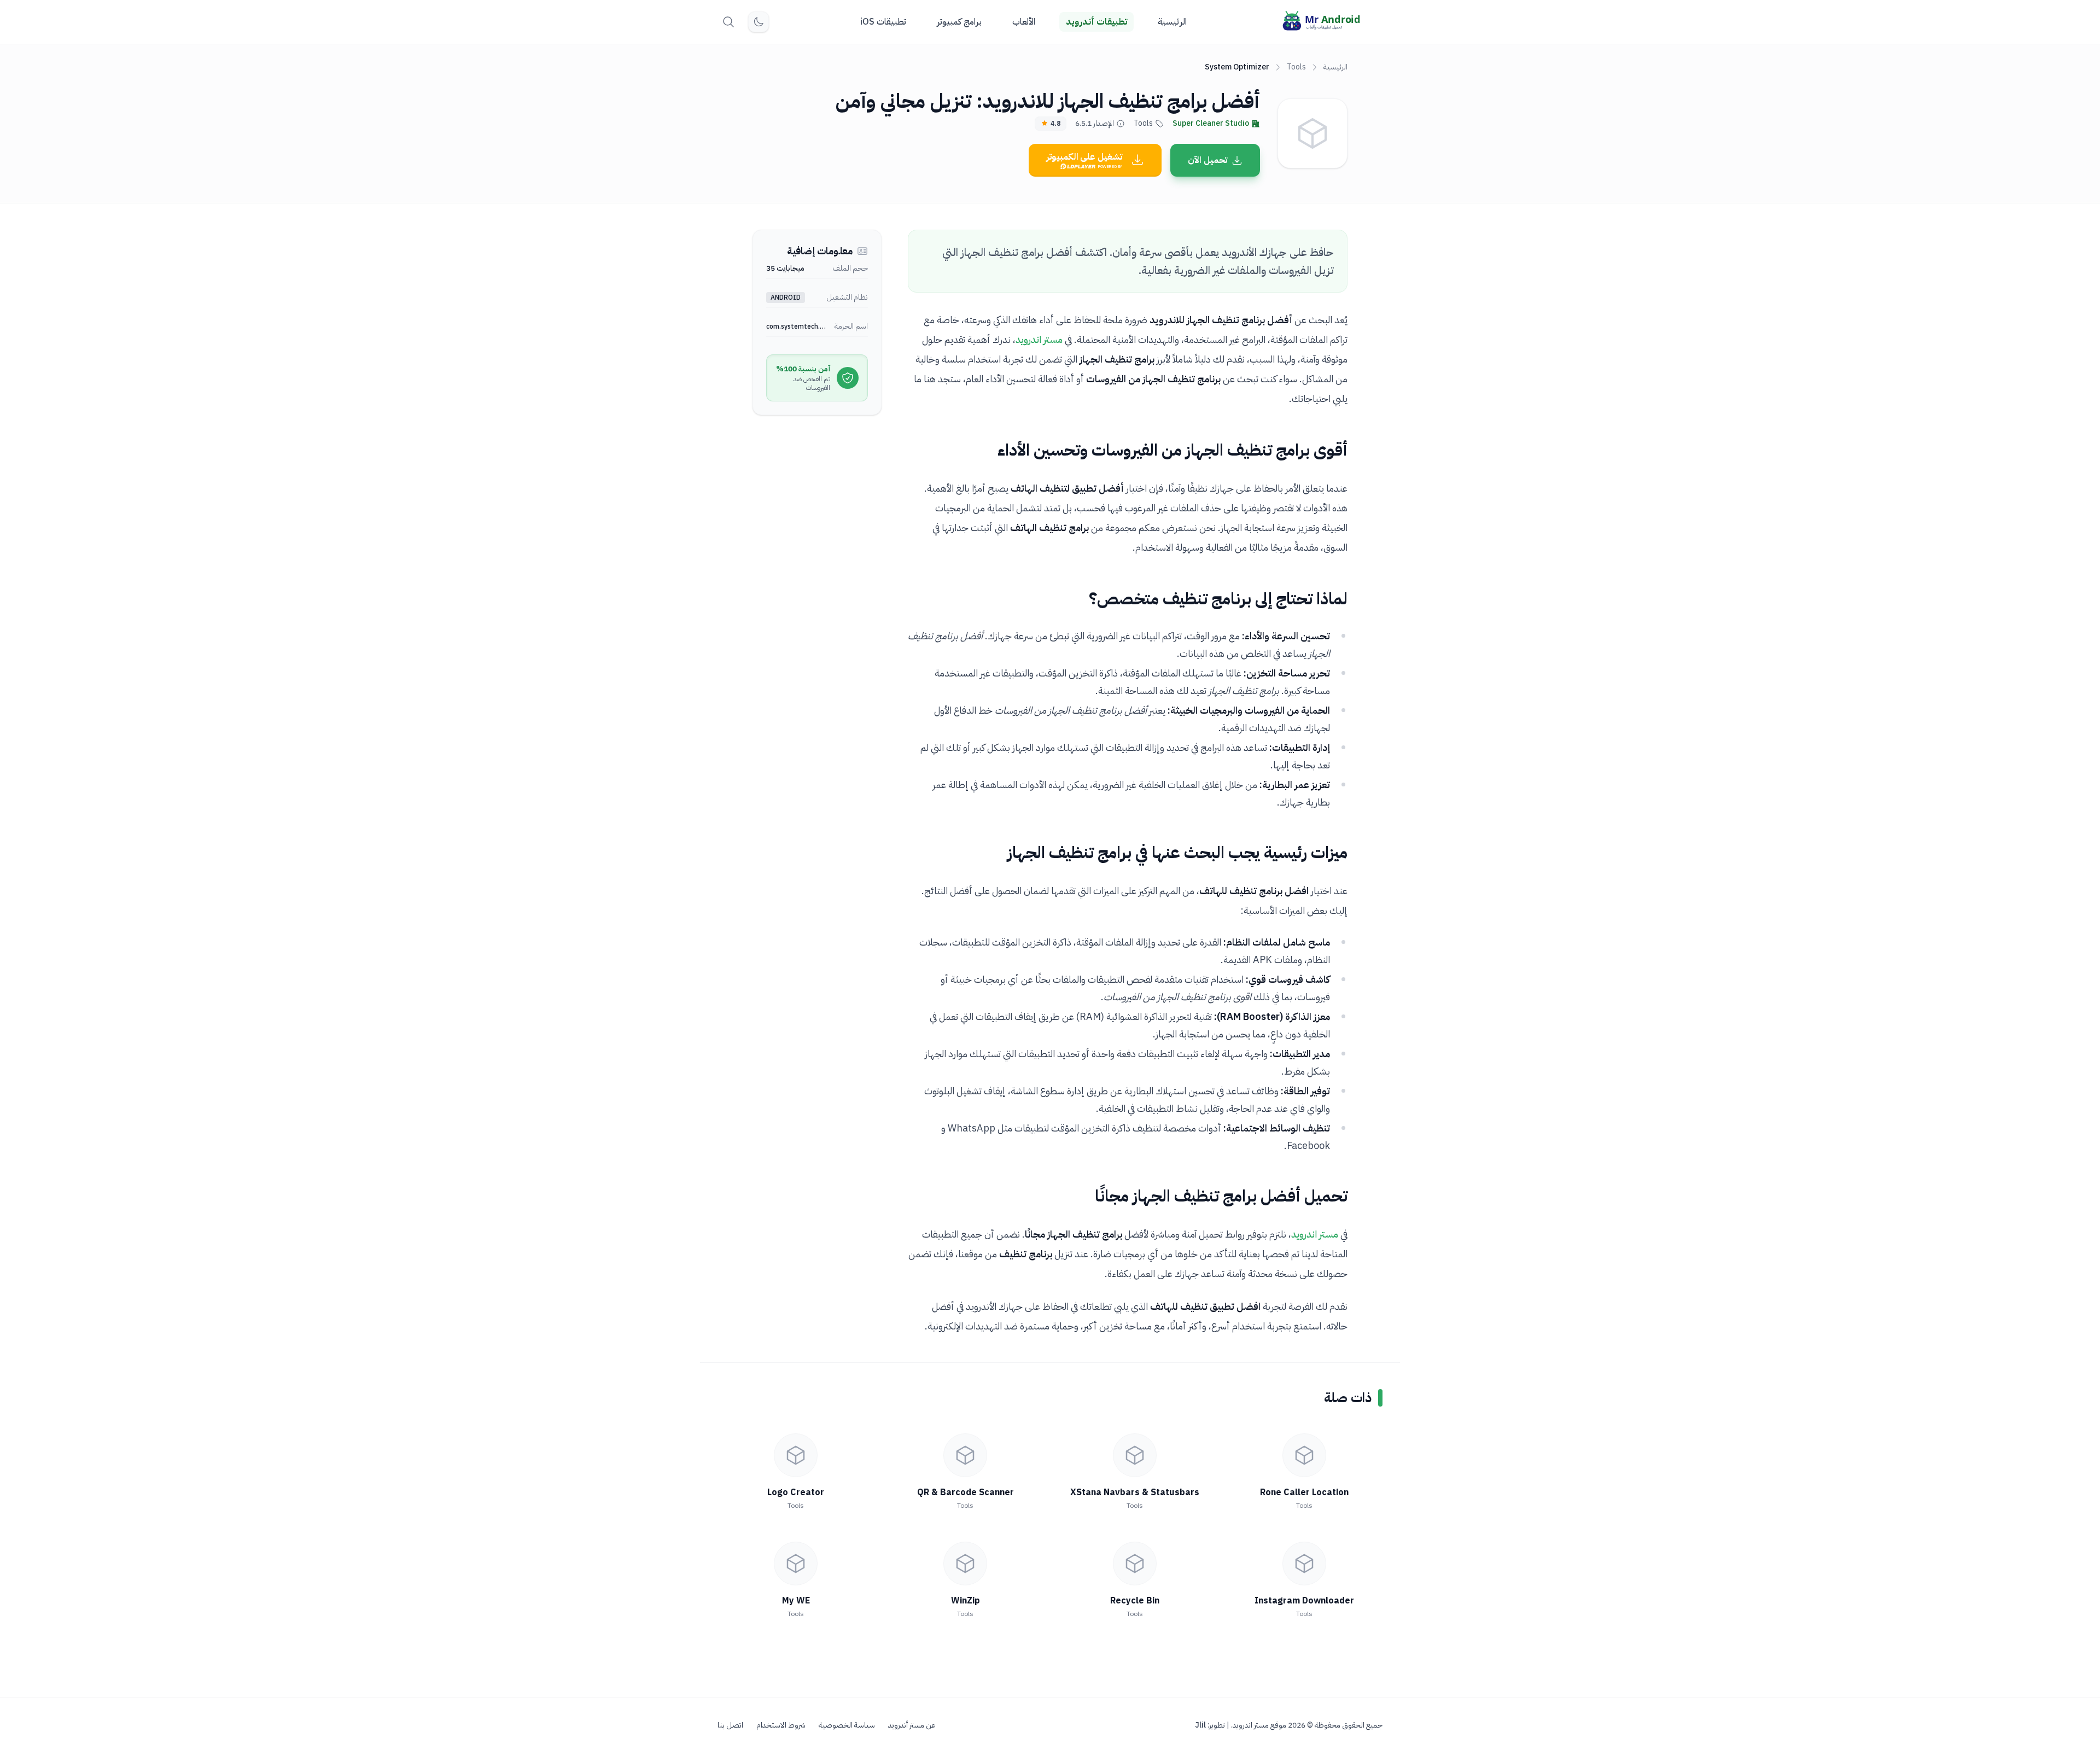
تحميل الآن (1207, 160)
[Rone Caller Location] (1304, 1455)
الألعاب (1024, 22)
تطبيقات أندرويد (1096, 22)
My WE (796, 1601)
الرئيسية (1172, 22)
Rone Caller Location (1304, 1492)
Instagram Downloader (1304, 1601)
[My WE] (796, 1564)
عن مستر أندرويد (912, 1725)
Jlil (1200, 1725)
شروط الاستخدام (781, 1725)
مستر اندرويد (1039, 339)
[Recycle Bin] (1135, 1564)
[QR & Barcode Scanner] (965, 1455)
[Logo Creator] (796, 1455)
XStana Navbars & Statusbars (1135, 1492)
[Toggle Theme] (759, 22)
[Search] (728, 22)
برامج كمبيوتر (959, 22)
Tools (1296, 67)
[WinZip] (965, 1564)
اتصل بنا (730, 1725)
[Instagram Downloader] (1304, 1564)
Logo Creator (796, 1492)
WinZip (966, 1601)
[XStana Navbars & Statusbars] (1135, 1455)
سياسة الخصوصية (847, 1725)
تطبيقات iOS (883, 22)
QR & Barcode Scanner (966, 1492)
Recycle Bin (1135, 1601)
